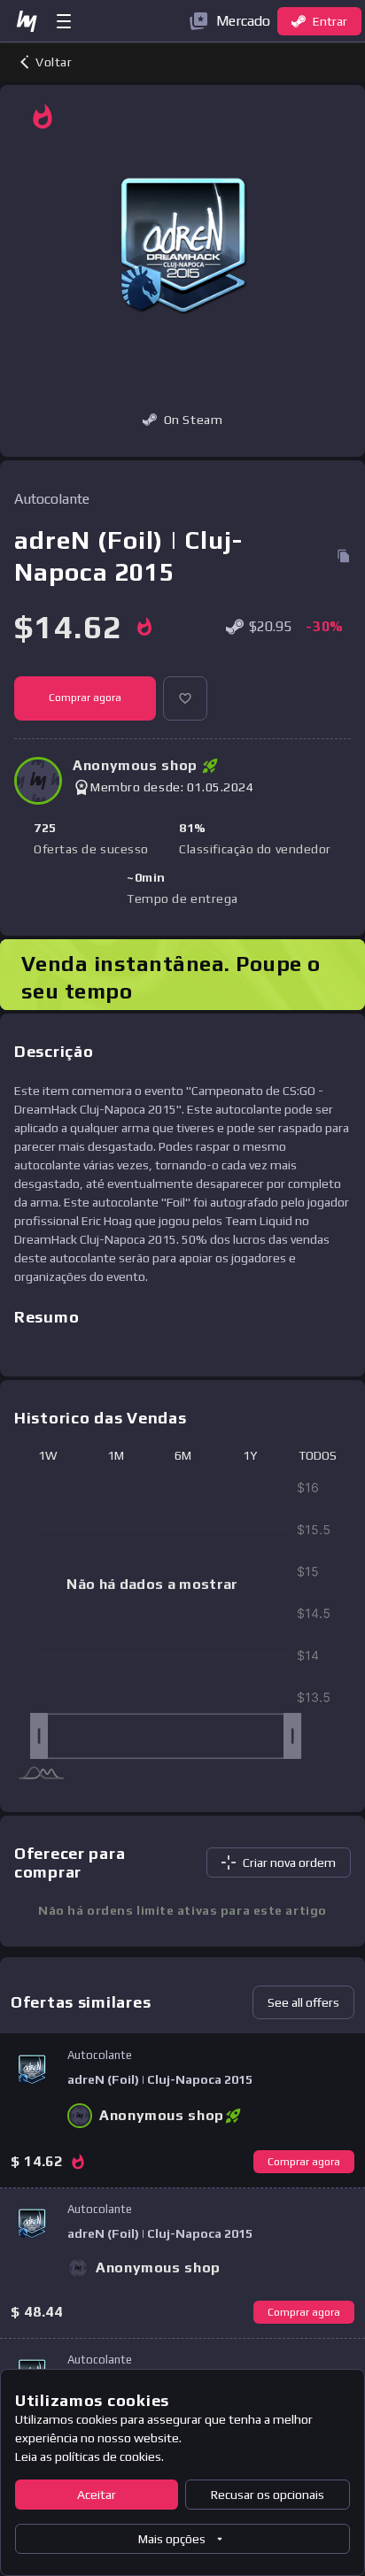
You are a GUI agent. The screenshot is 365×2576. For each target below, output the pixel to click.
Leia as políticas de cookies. (89, 2456)
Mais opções (172, 2539)
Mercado (243, 21)
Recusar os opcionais (268, 2495)
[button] (185, 698)
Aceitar (97, 2495)
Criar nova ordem (289, 1863)
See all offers (303, 2002)
